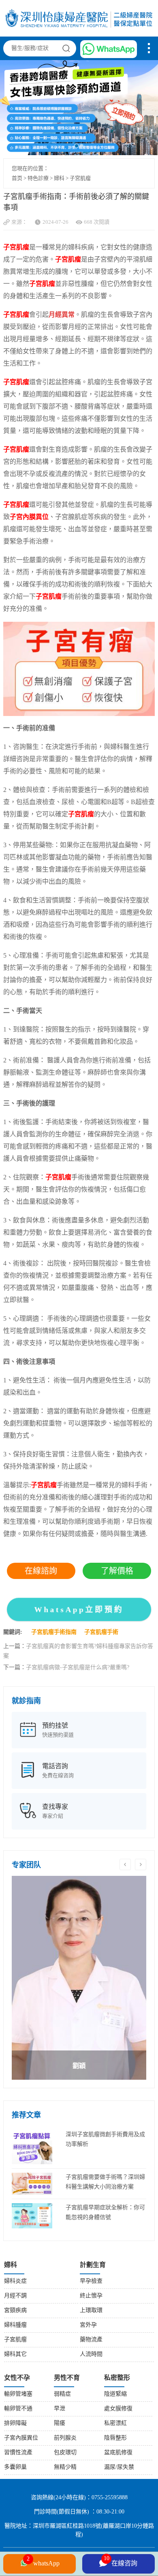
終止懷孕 (91, 2296)
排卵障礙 (15, 2424)
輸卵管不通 (18, 2409)
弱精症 (62, 2394)
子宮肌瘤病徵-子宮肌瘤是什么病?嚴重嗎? (78, 1668)
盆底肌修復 (118, 2453)
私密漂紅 (115, 2424)
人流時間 (91, 2354)
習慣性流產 (18, 2453)
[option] (79, 1978)
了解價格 (117, 1571)
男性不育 (67, 2378)
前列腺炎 (65, 2438)
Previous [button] (125, 1864)
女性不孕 (17, 2378)
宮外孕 (88, 2325)
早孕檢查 (91, 2281)
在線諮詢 (41, 1571)
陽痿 (60, 2424)
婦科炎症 (15, 2281)
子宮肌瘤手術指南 (54, 1632)
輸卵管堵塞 (18, 2394)
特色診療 (38, 178)
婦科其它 (15, 2354)
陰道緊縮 (115, 2394)
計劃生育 (93, 2265)
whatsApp (43, 2562)
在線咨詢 (121, 2561)
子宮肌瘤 (80, 178)
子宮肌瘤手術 (101, 1632)
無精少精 (65, 2467)
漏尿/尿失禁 (119, 2467)
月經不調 (15, 2296)
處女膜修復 (118, 2409)
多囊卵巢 (15, 2467)
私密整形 (117, 2378)
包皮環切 (65, 2453)
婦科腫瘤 (15, 2325)
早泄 (60, 2409)
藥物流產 (91, 2340)
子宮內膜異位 (21, 2438)
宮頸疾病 (15, 2311)
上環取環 (91, 2311)
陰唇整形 (115, 2438)
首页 (17, 178)
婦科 (59, 178)
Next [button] (141, 1864)
